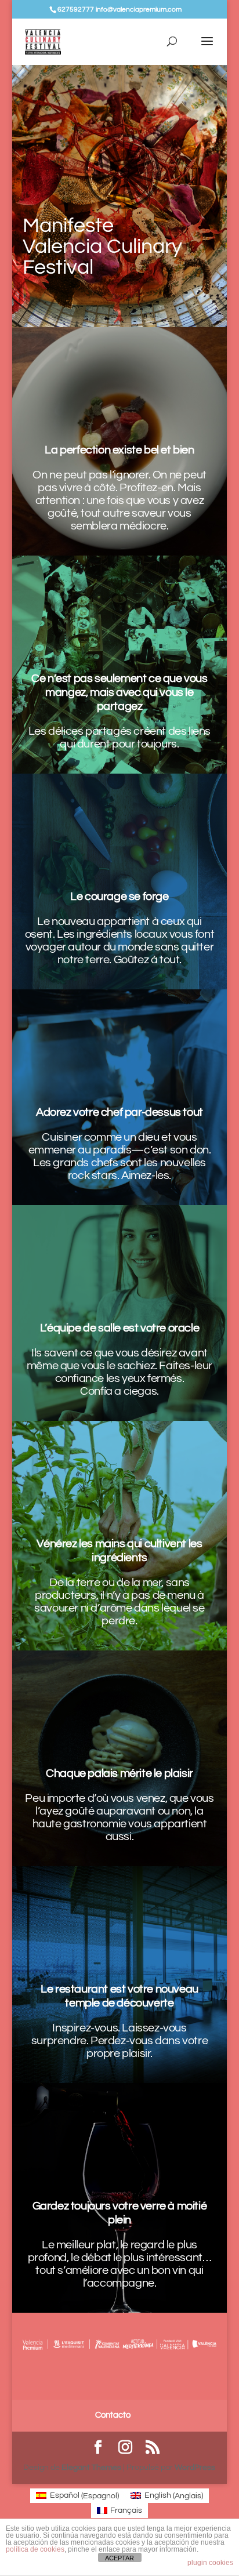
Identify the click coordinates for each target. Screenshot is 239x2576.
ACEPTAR (119, 2558)
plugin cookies (210, 2563)
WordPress (195, 2468)
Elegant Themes (91, 2468)
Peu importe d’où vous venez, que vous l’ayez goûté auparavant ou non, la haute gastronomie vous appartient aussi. (119, 1817)
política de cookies (35, 2549)
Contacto (113, 2415)
